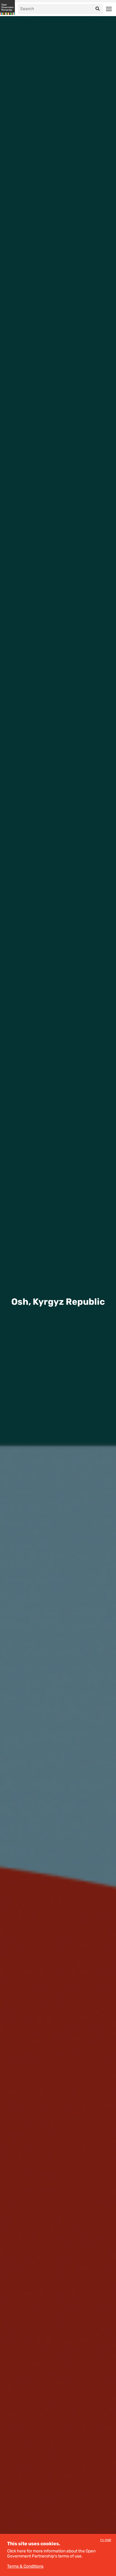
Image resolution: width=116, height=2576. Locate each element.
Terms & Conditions (25, 2566)
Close (106, 2541)
